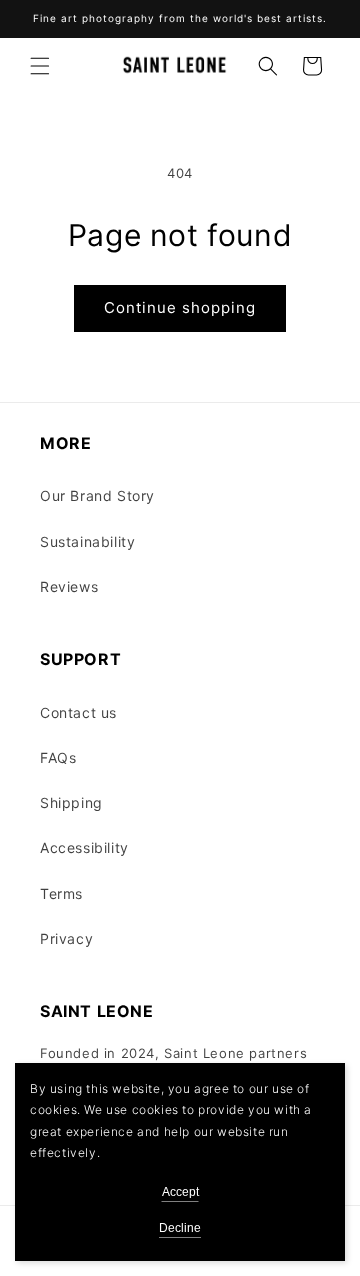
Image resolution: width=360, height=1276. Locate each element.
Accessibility (84, 847)
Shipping (71, 802)
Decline (180, 1228)
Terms (61, 893)
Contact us (78, 712)
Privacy (66, 938)
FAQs (58, 757)
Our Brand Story (97, 495)
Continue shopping (180, 307)
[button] (40, 66)
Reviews (69, 586)
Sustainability (87, 541)
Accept (180, 1192)
